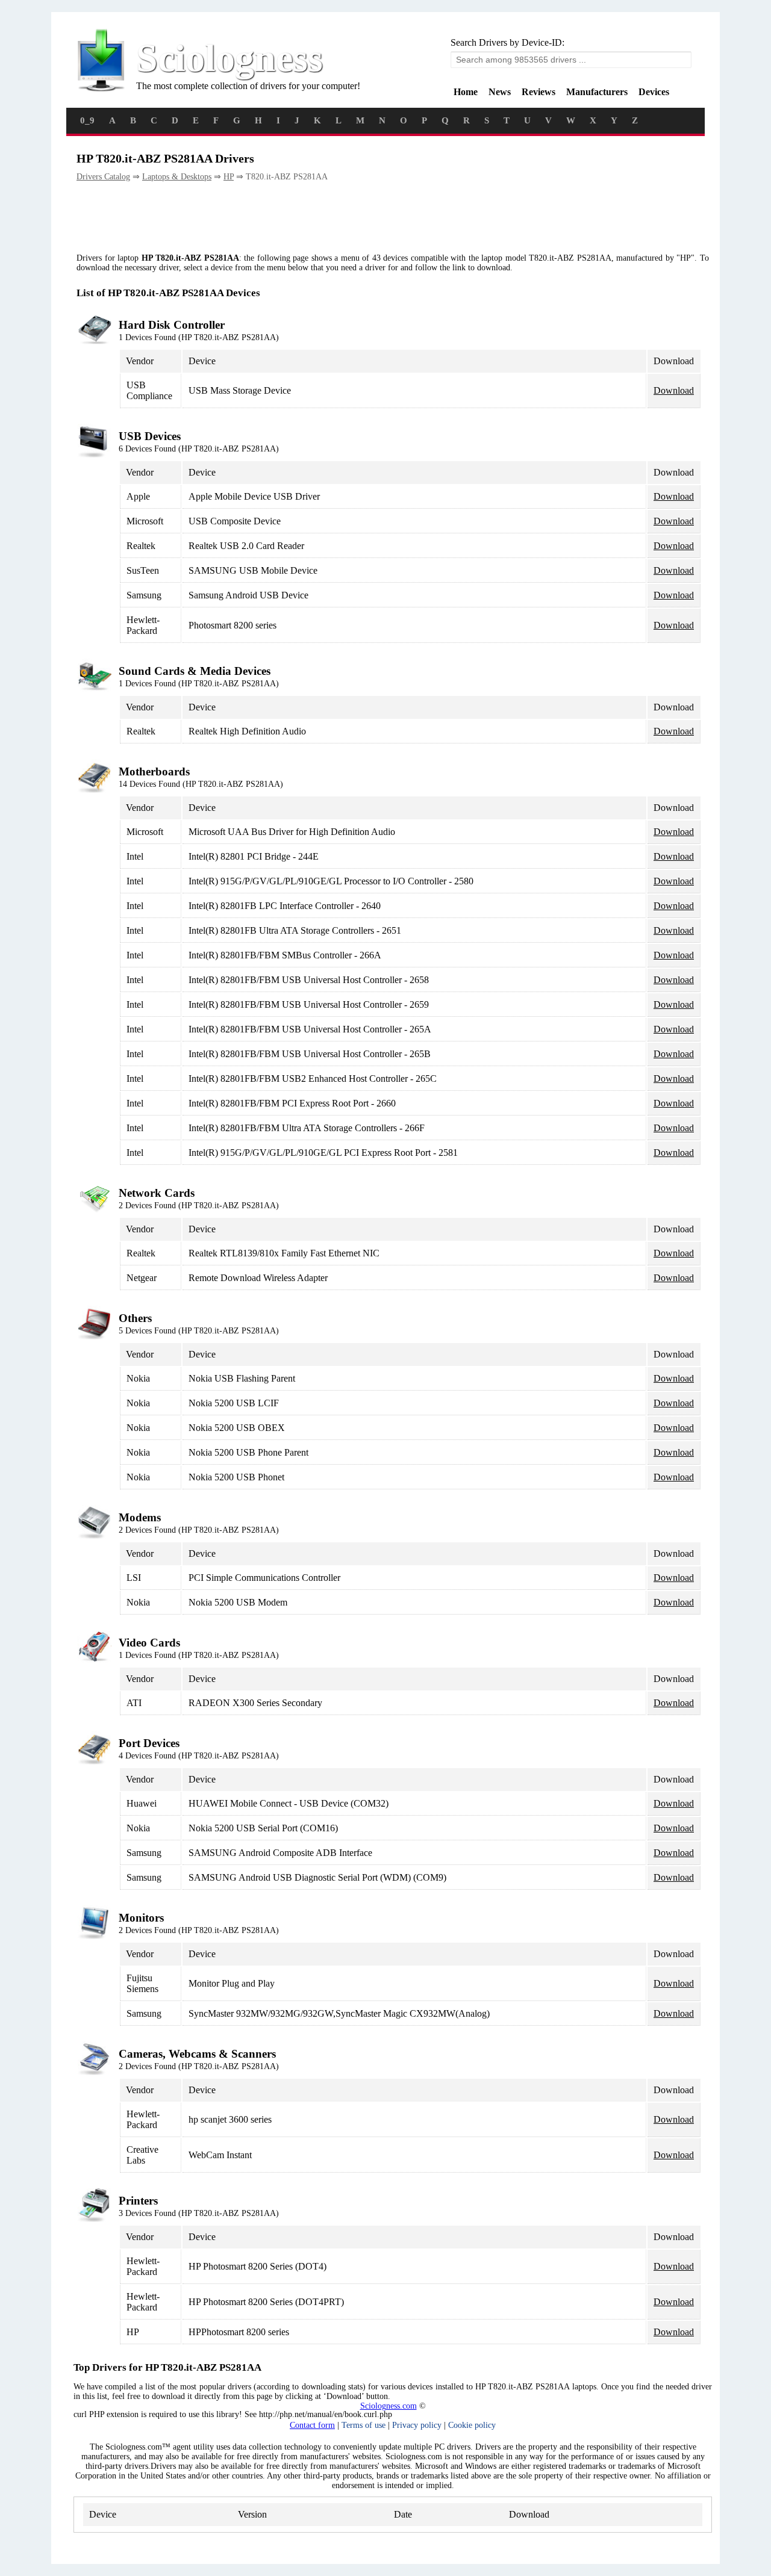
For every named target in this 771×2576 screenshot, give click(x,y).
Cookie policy (472, 2425)
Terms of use (364, 2425)
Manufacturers (597, 92)
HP (229, 177)
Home (466, 92)
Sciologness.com (389, 2406)
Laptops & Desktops (177, 177)
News (500, 92)
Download (674, 390)
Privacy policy (417, 2425)
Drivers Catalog (103, 177)
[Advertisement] (296, 218)
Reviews (538, 92)
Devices (654, 92)
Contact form (312, 2425)
